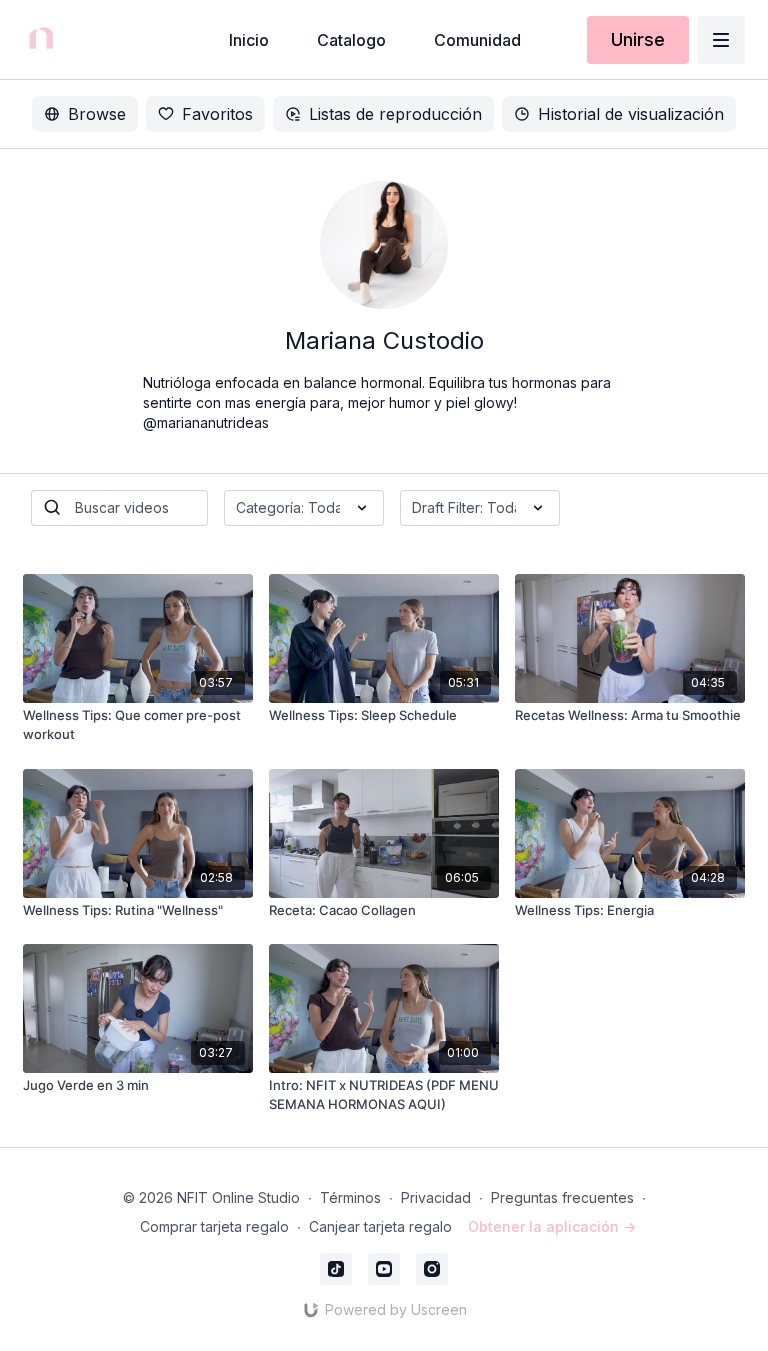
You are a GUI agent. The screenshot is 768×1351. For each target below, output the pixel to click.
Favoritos (217, 114)
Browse (97, 114)
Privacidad (436, 1197)
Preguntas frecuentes (562, 1197)
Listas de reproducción (395, 114)
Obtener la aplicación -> (552, 1226)
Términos (350, 1197)
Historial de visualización (631, 114)
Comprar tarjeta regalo (214, 1226)
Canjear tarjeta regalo (380, 1226)
